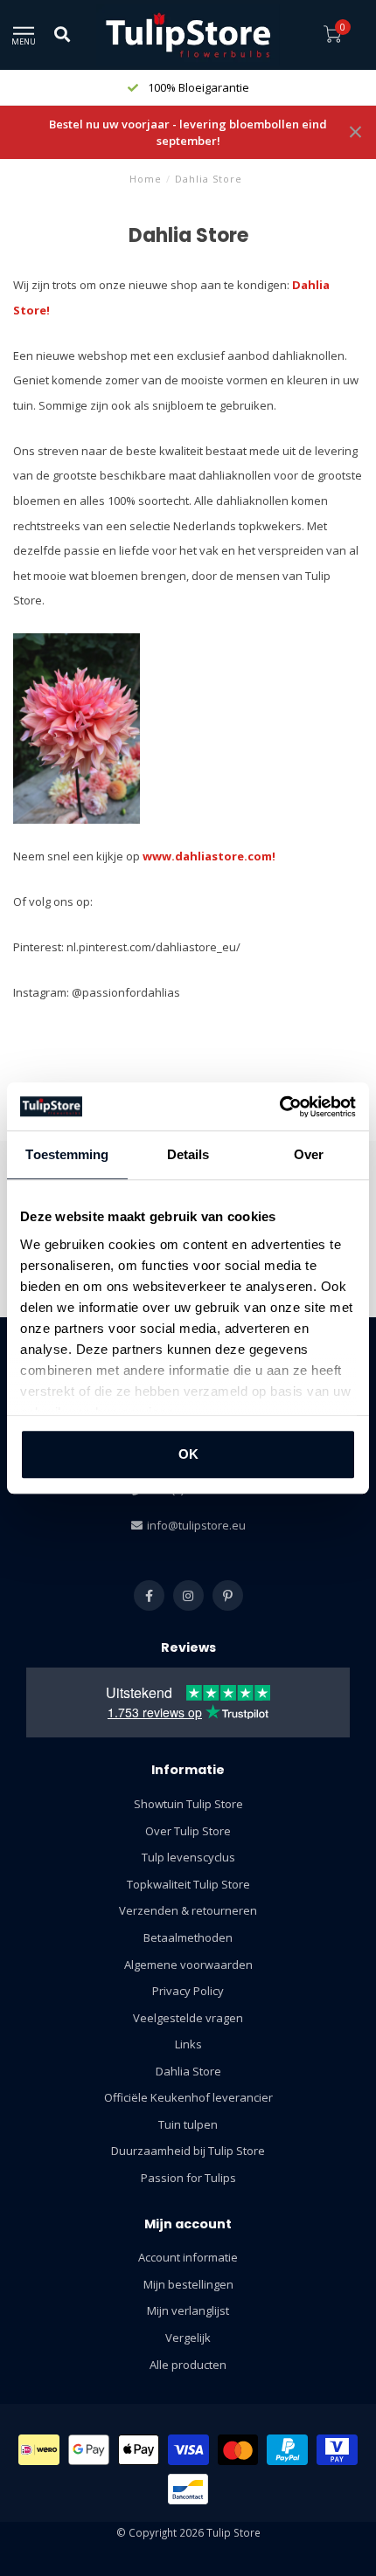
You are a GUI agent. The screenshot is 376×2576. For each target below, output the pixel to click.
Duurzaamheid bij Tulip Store (188, 2151)
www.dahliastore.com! (209, 856)
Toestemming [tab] (67, 1154)
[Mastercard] (238, 2450)
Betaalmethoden (188, 1937)
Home (146, 179)
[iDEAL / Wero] (39, 2450)
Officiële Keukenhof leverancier (188, 2097)
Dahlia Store (188, 2071)
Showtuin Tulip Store (188, 1804)
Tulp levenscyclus (188, 1857)
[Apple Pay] (139, 2450)
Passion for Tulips (188, 2178)
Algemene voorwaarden (188, 1965)
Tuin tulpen (188, 2124)
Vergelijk (188, 2338)
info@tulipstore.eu (196, 1525)
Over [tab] (309, 1154)
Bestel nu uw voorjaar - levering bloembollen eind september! (188, 132)
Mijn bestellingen (188, 2284)
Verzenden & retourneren (188, 1910)
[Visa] (188, 2450)
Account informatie (188, 2257)
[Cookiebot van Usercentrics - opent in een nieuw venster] (279, 1107)
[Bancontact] (188, 2489)
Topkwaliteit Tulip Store (188, 1884)
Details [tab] (188, 1154)
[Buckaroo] (337, 2450)
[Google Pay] (89, 2450)
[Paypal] (287, 2450)
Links (188, 2044)
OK (188, 1454)
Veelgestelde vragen (188, 2018)
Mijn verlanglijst (188, 2310)
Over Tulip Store (188, 1831)
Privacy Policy (188, 1991)
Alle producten (188, 2365)
